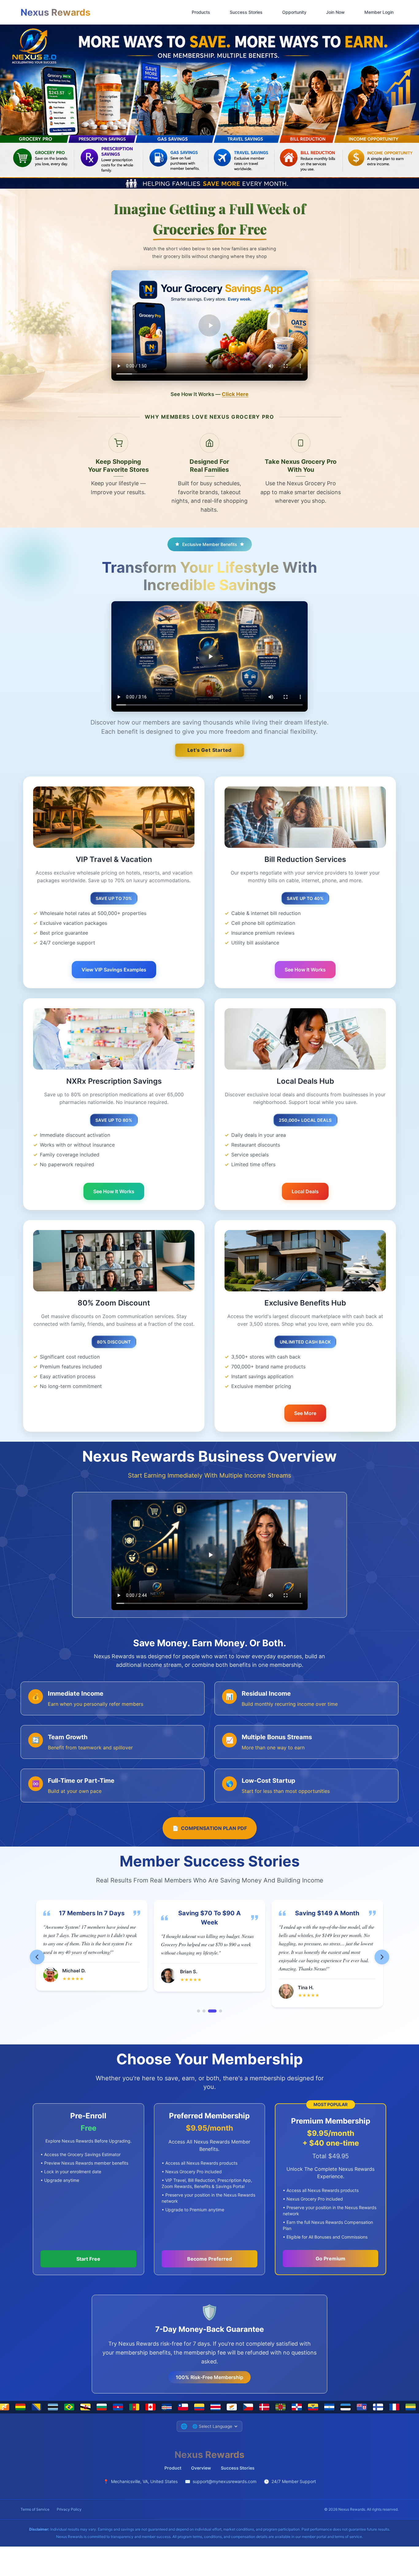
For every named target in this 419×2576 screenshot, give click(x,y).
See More (305, 1413)
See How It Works (305, 970)
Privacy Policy (69, 2509)
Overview (201, 2468)
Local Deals (305, 1191)
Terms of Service (35, 2509)
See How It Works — (209, 394)
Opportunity (294, 12)
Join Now (335, 12)
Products (201, 12)
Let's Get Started (210, 750)
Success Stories (246, 12)
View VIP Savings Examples (114, 970)
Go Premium (331, 2259)
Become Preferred (209, 2259)
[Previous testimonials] (37, 1957)
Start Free (88, 2259)
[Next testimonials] (382, 1957)
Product (173, 2468)
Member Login (379, 12)
